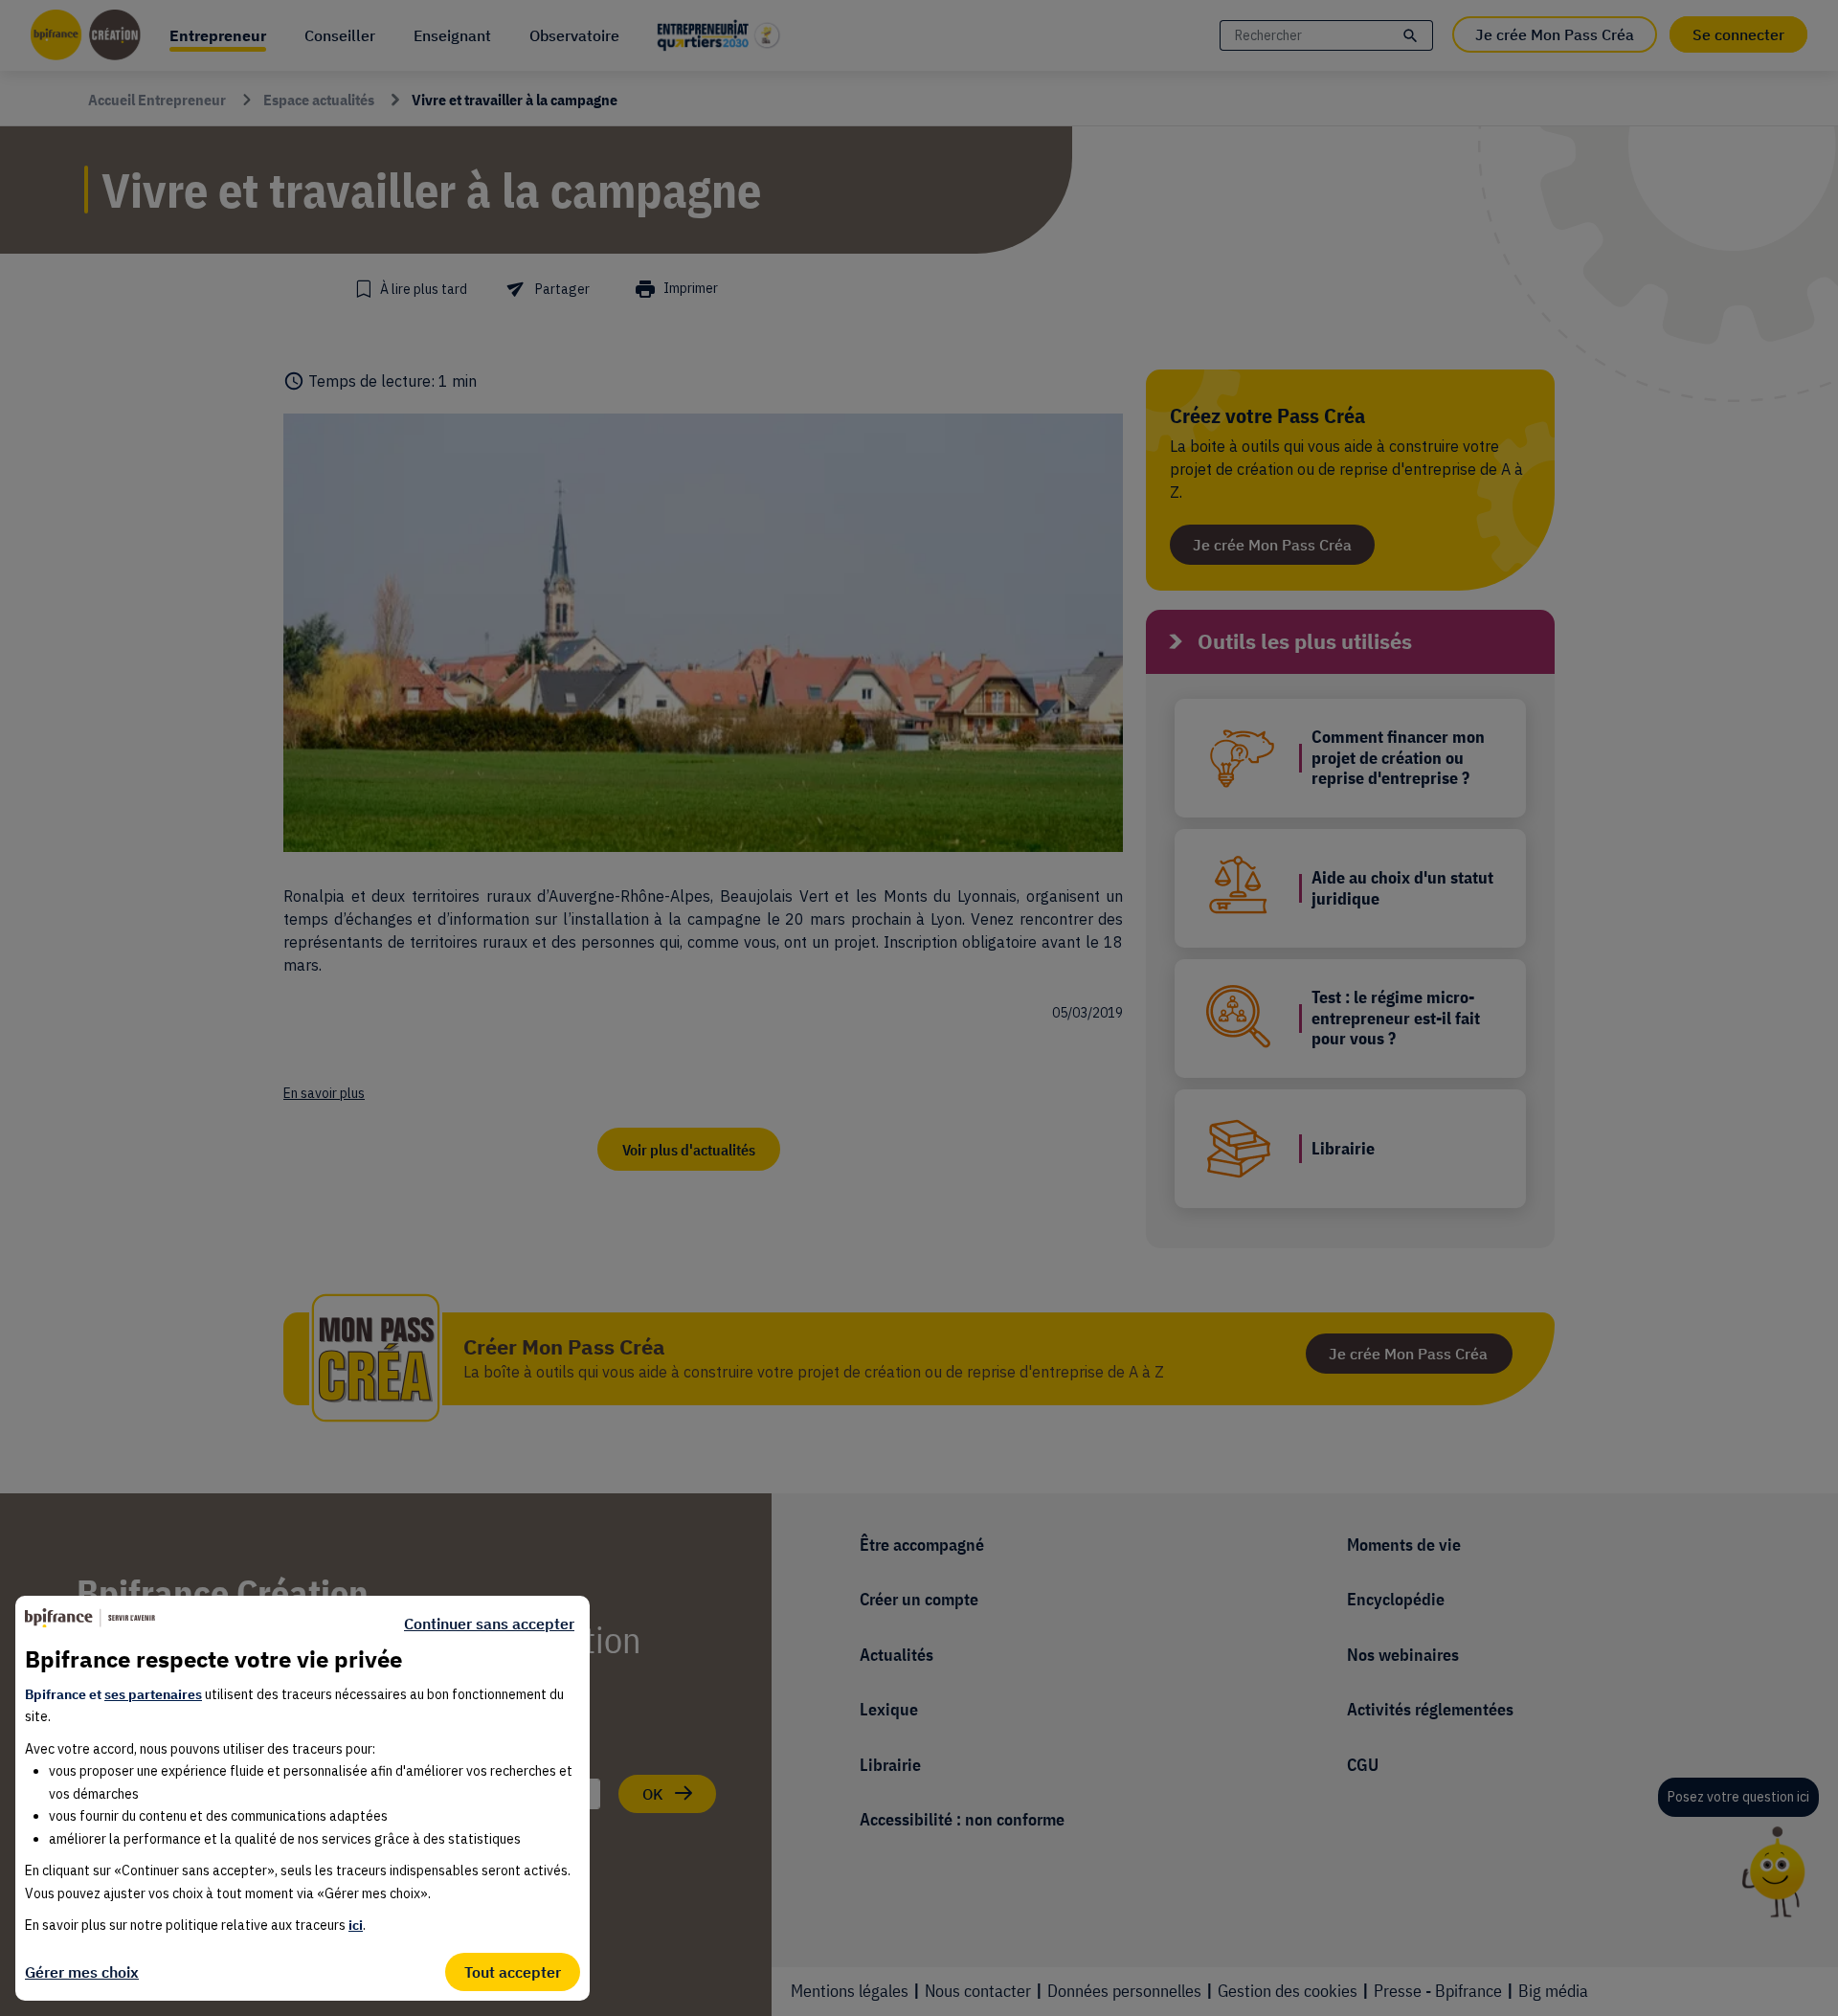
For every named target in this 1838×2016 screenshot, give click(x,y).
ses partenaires (153, 1694)
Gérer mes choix (82, 1972)
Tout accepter (513, 1972)
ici (356, 1925)
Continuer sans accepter (489, 1624)
